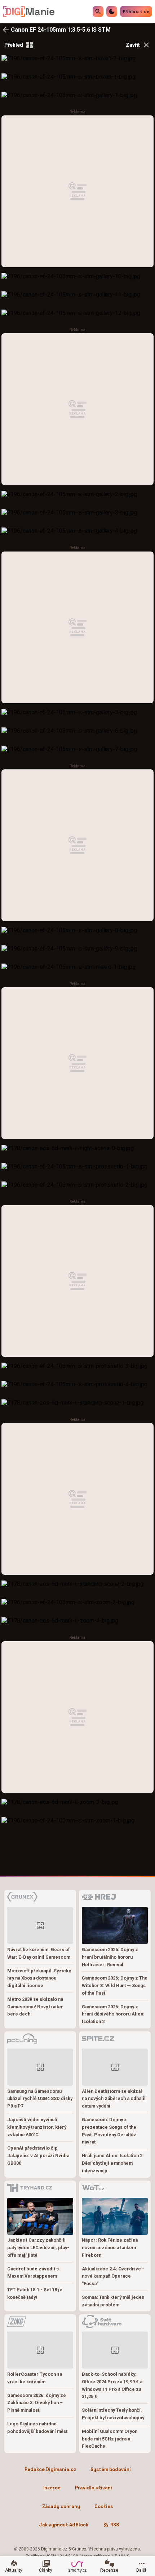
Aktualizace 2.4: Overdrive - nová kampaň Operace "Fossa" (113, 2276)
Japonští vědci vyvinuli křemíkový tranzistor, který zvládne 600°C (37, 2127)
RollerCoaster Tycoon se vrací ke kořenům (35, 2378)
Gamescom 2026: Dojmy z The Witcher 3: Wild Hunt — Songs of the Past (115, 1985)
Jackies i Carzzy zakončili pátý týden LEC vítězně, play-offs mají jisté (38, 2248)
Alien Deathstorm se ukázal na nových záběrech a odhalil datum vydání (114, 2099)
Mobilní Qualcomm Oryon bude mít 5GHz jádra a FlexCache (110, 2439)
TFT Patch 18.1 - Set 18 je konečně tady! (35, 2293)
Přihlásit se (136, 12)
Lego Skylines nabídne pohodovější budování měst (37, 2428)
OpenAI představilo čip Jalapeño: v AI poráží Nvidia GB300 (38, 2156)
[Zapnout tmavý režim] (112, 12)
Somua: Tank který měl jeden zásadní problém (113, 2301)
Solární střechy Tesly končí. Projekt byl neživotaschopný (113, 2414)
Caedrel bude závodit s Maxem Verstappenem (33, 2273)
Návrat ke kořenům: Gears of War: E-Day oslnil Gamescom (39, 1953)
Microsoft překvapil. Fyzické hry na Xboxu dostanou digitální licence (39, 1978)
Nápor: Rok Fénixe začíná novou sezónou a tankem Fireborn (110, 2248)
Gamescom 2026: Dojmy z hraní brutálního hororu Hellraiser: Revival (110, 1957)
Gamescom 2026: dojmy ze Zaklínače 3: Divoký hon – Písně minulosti (37, 2403)
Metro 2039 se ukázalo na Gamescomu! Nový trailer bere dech (35, 2007)
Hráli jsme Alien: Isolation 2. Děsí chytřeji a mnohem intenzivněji (113, 2163)
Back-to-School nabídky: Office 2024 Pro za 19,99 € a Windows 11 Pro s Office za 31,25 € (112, 2385)
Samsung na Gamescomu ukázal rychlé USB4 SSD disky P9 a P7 (40, 2099)
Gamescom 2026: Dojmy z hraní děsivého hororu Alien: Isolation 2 (113, 2014)
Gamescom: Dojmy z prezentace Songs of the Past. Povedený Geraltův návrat (109, 2131)
